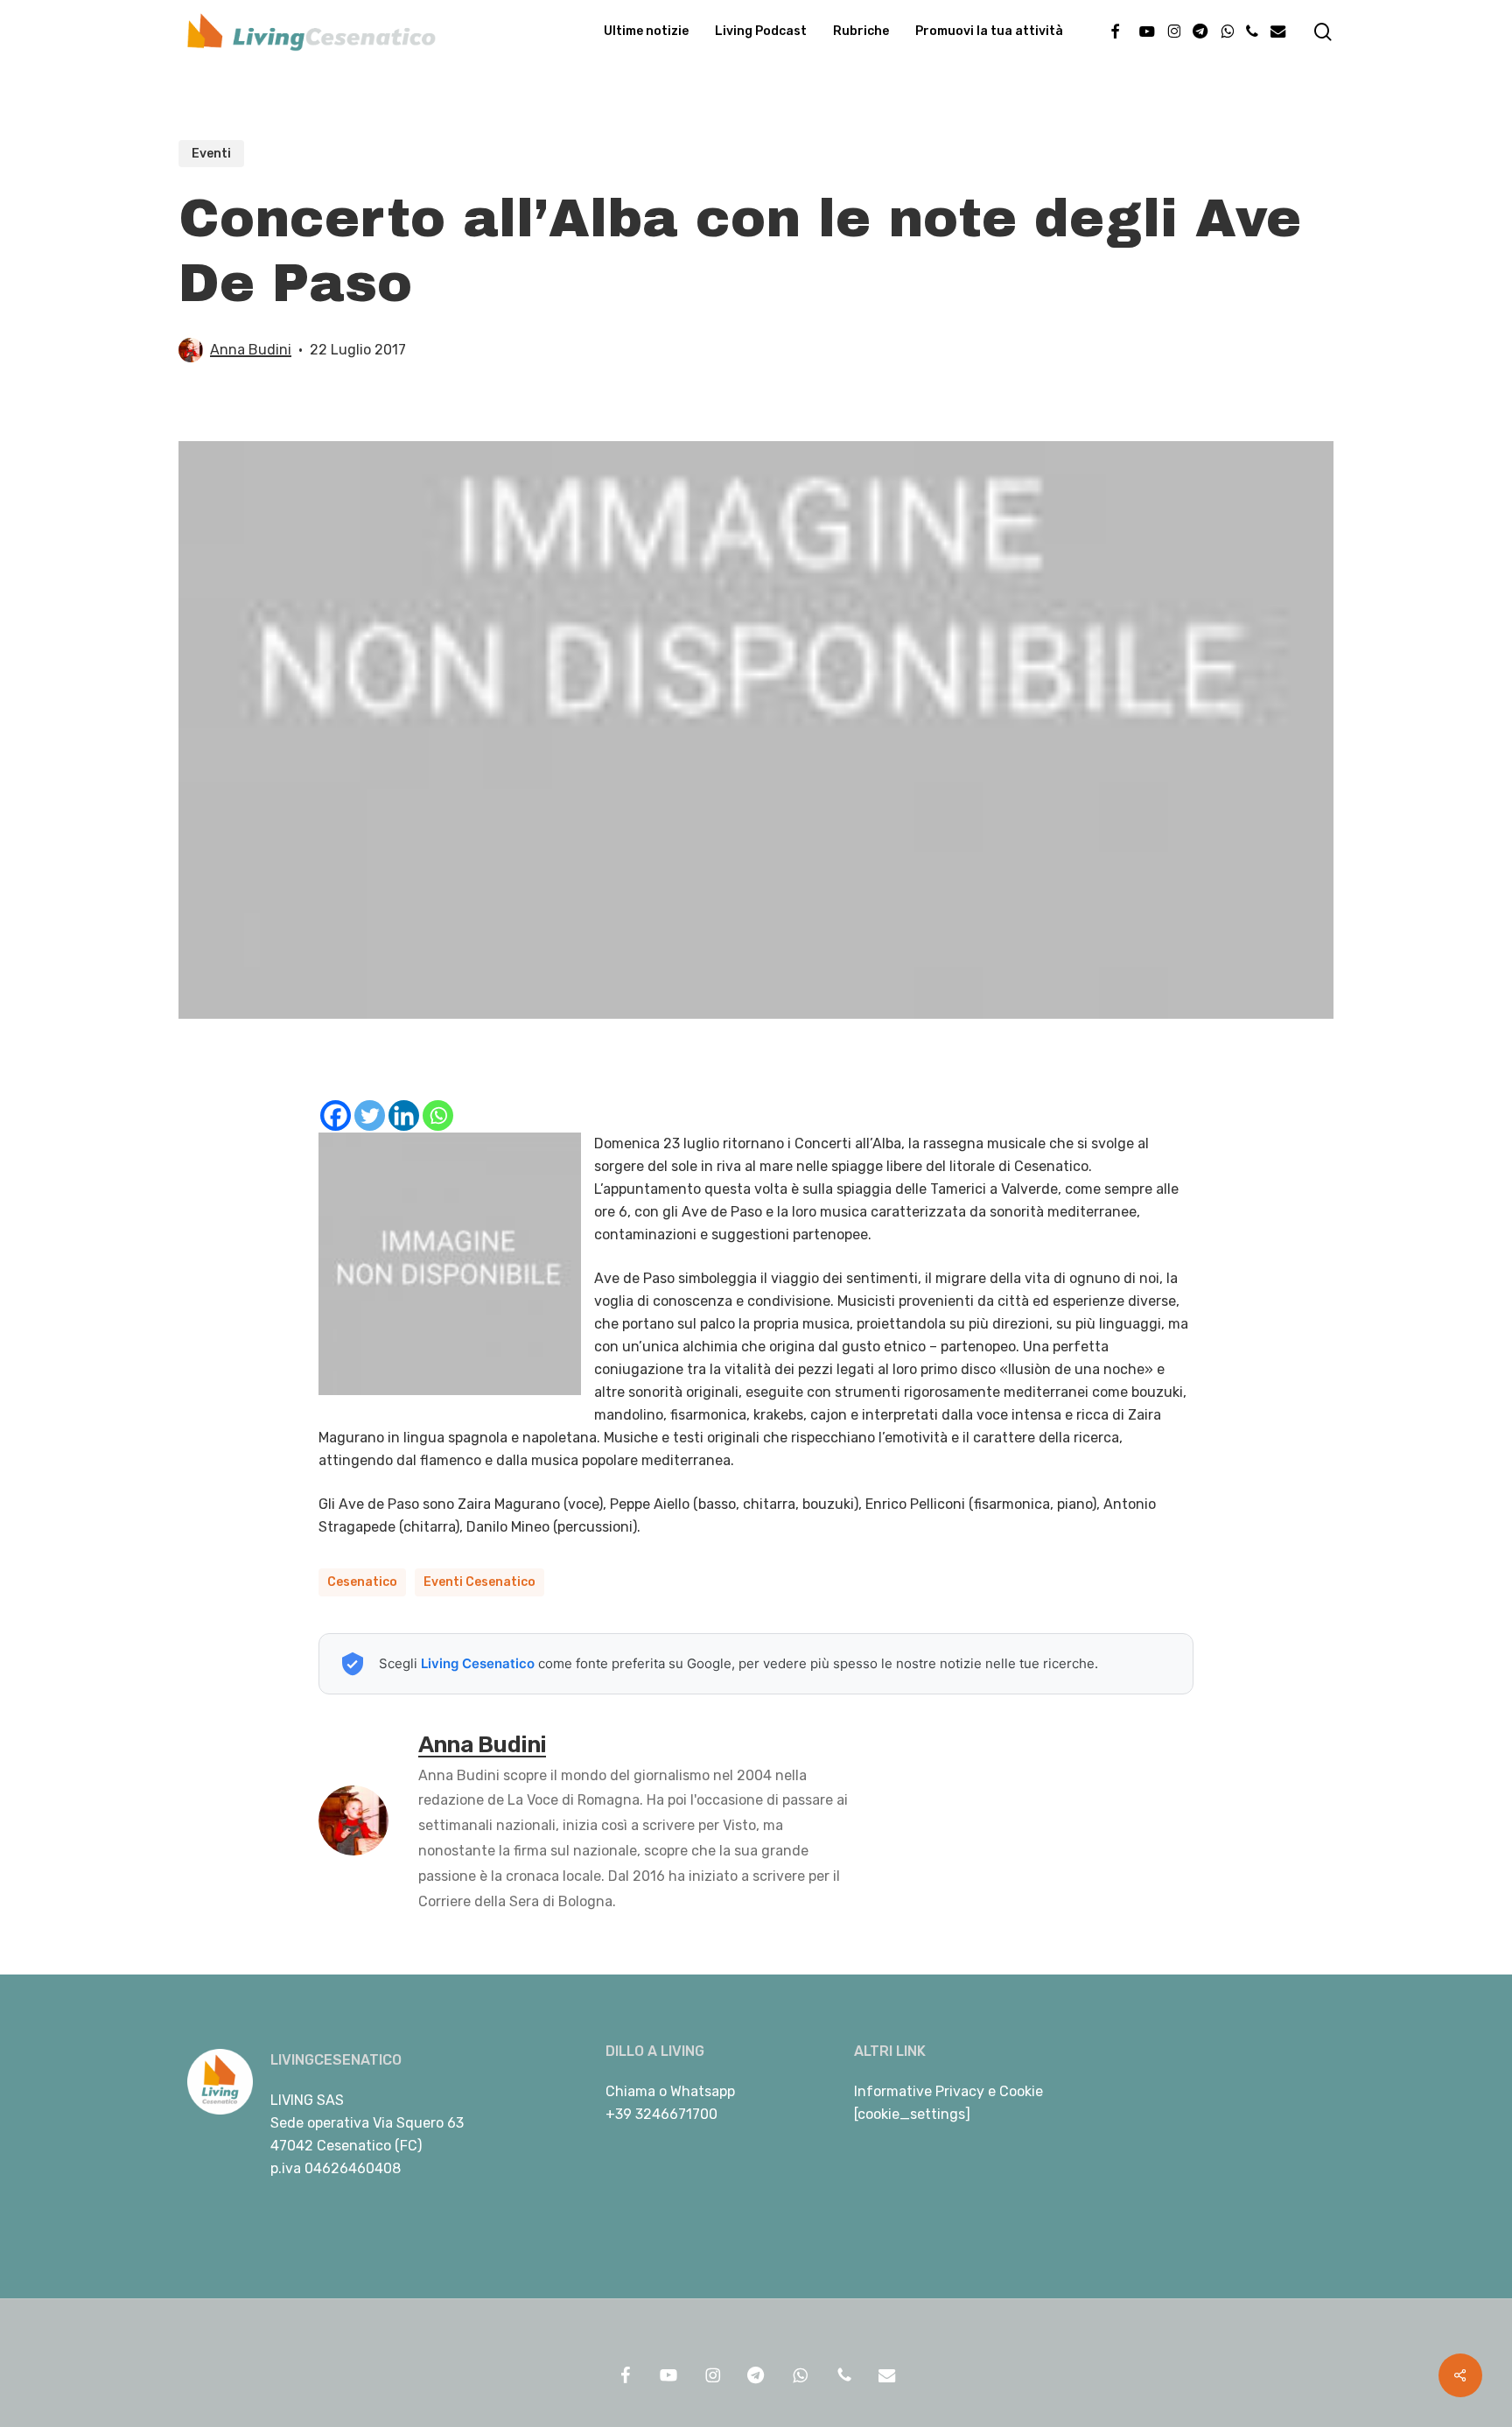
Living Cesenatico (478, 1663)
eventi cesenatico (479, 1582)
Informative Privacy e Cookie (948, 2091)
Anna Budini (251, 350)
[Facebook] (336, 1115)
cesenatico (362, 1582)
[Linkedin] (404, 1115)
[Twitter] (370, 1115)
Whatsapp (703, 2091)
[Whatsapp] (438, 1115)
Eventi (211, 154)
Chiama (630, 2091)
